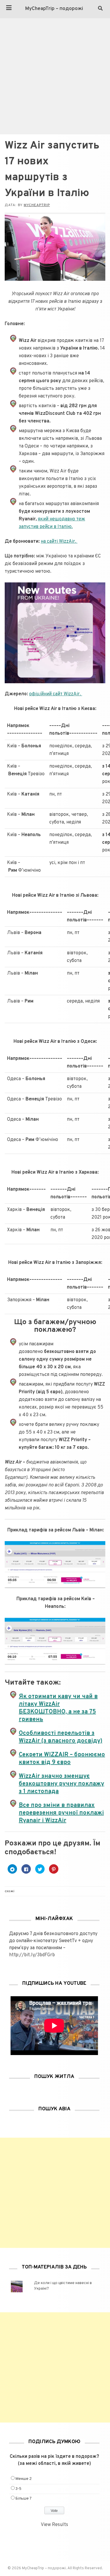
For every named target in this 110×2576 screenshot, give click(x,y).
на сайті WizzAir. (59, 542)
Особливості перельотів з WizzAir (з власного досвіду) (61, 1737)
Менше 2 (24, 2479)
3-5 (18, 2489)
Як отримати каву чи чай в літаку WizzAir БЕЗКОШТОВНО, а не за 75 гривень (58, 1708)
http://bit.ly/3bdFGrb (32, 1955)
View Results (54, 2525)
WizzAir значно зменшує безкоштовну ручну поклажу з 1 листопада (61, 1784)
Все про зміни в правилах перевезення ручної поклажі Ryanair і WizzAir (61, 1813)
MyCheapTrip (37, 205)
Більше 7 (24, 2499)
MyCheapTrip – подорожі (54, 9)
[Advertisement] (55, 76)
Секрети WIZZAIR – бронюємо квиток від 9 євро (62, 1759)
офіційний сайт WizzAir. (56, 694)
